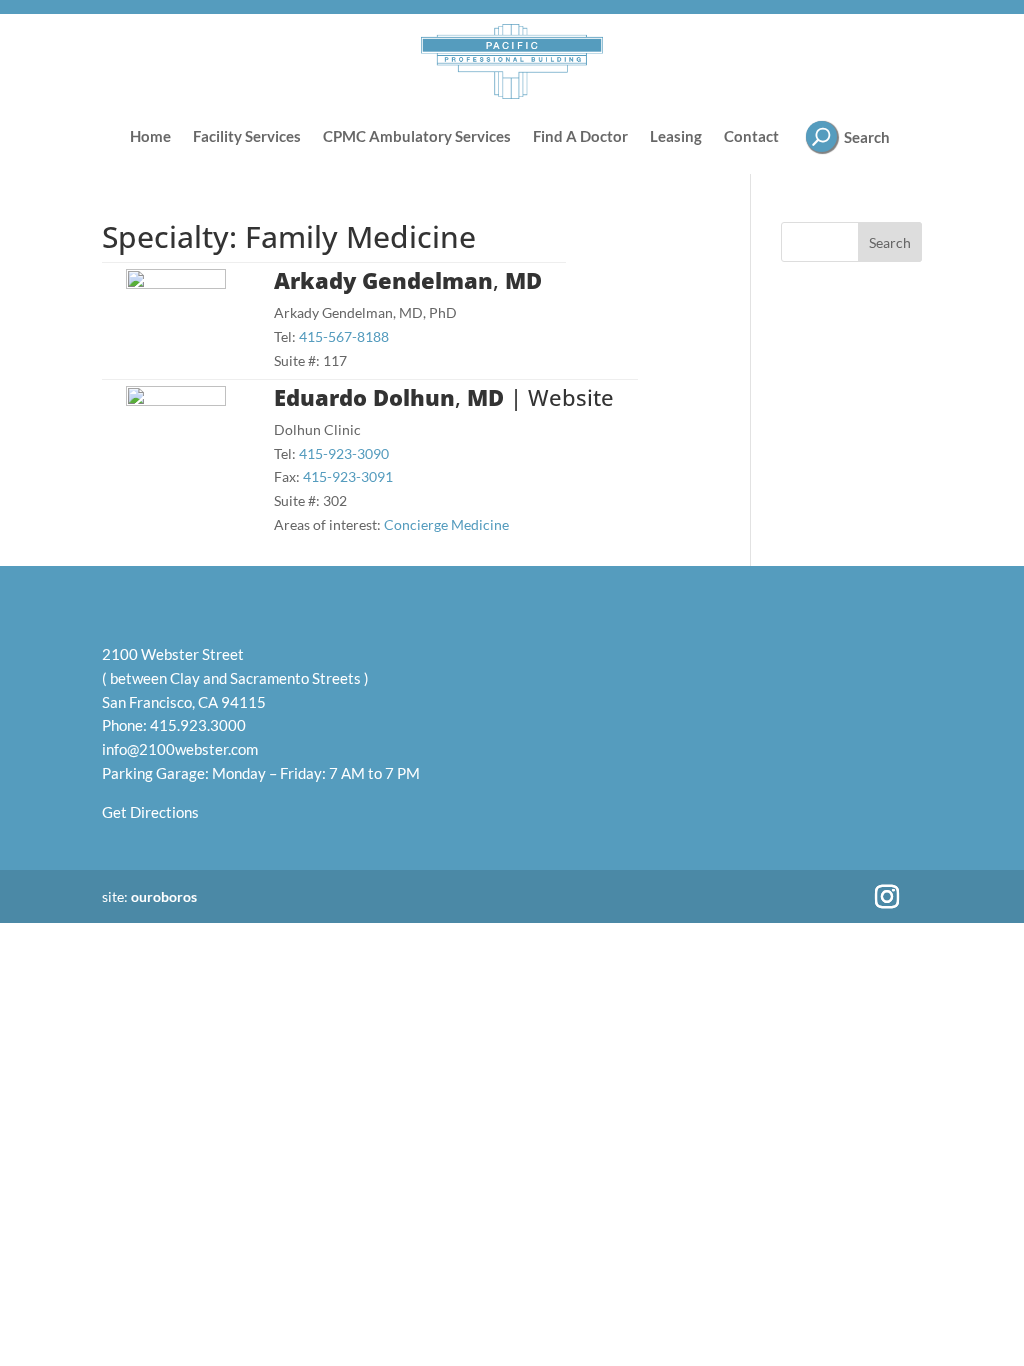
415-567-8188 (344, 336)
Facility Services (247, 136)
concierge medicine (446, 524)
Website (571, 397)
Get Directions (150, 812)
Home (150, 136)
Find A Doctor (580, 136)
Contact (751, 136)
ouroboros (164, 896)
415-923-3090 (344, 453)
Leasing (676, 136)
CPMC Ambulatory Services (417, 136)
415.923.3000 (198, 725)
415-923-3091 (348, 476)
